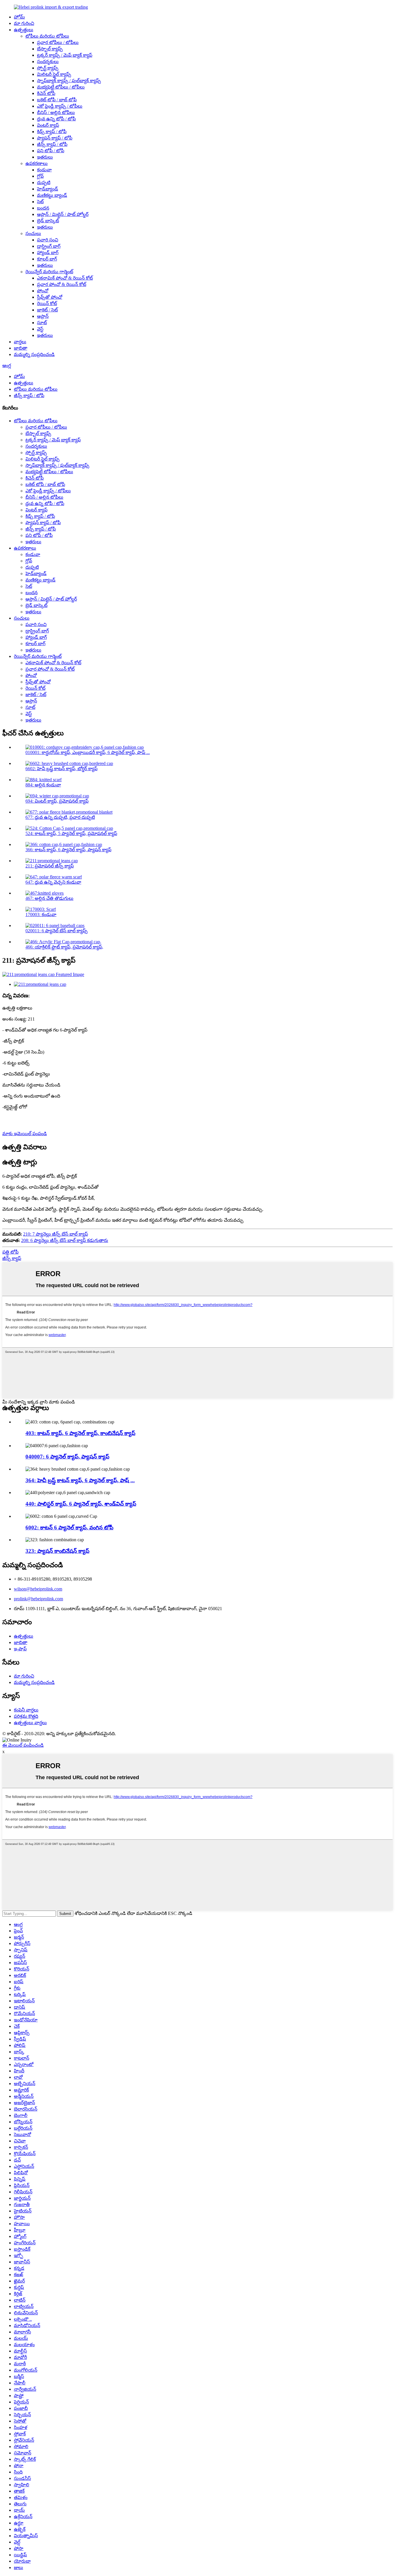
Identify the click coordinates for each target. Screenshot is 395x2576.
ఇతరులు (45, 157)
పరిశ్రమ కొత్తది (26, 1716)
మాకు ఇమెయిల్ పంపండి (25, 1134)
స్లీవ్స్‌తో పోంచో (50, 297)
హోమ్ (19, 17)
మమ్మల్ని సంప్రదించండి (34, 354)
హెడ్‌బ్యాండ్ (48, 189)
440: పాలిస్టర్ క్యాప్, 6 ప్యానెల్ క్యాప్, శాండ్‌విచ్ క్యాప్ (81, 1504)
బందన (43, 208)
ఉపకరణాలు (37, 163)
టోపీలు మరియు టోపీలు (47, 36)
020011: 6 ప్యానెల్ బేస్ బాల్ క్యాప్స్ (57, 931)
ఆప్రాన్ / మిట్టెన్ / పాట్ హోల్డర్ (63, 214)
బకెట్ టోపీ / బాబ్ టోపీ (57, 100)
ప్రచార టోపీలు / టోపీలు (58, 42)
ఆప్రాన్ (43, 316)
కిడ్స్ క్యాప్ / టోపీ (52, 132)
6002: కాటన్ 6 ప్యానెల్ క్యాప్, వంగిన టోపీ (69, 1528)
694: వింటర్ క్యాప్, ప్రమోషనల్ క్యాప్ (57, 801)
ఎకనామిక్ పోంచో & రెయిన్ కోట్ (65, 278)
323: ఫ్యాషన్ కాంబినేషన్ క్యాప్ (57, 1551)
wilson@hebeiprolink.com (38, 1589)
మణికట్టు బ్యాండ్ (52, 195)
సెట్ (40, 202)
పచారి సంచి (48, 240)
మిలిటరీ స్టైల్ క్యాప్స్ (54, 74)
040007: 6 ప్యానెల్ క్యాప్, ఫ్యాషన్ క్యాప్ (67, 1457)
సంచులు (33, 233)
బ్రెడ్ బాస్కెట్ (48, 221)
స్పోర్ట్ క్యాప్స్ (48, 68)
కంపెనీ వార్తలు (26, 1710)
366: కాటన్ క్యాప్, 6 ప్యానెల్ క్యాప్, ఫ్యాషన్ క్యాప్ (68, 850)
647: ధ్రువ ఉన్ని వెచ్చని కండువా (53, 882)
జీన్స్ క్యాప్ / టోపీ (52, 144)
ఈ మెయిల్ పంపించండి (23, 1745)
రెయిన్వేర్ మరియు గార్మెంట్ (49, 272)
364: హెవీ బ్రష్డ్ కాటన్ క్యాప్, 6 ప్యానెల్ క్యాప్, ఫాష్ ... (80, 1480)
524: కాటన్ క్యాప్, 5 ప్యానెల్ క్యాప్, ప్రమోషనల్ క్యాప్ (71, 833)
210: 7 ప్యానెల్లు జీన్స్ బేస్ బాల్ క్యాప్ (56, 1234)
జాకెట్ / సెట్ (47, 310)
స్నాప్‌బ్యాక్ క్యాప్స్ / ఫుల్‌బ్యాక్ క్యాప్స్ (69, 81)
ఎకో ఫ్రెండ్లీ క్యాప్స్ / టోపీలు (60, 106)
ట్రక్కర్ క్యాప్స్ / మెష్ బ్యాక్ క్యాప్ (65, 55)
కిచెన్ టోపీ (46, 93)
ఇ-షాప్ (20, 1649)
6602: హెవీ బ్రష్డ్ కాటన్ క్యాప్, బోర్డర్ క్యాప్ (61, 769)
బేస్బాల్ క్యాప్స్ (50, 49)
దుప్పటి (44, 182)
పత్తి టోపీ (10, 1252)
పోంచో (43, 291)
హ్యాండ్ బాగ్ (48, 253)
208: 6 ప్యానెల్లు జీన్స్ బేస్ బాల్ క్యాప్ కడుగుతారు (65, 1240)
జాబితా (21, 348)
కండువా (44, 170)
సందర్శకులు (48, 62)
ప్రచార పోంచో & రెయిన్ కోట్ (62, 284)
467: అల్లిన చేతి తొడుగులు (49, 898)
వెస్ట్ (40, 329)
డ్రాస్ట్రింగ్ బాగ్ (49, 246)
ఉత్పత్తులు (24, 30)
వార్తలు (20, 342)
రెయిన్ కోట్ (47, 303)
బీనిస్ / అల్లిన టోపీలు (56, 112)
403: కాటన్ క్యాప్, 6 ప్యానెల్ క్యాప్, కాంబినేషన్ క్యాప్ (80, 1433)
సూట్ (42, 323)
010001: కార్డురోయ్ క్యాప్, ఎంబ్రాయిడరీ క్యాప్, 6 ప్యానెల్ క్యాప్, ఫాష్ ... (88, 752)
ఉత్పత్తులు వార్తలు (30, 1723)
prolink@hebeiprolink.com (38, 1599)
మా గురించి (24, 23)
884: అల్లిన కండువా (43, 785)
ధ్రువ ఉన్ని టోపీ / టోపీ (56, 119)
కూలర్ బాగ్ (47, 259)
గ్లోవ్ (40, 176)
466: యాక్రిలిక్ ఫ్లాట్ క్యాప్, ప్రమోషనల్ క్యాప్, (64, 947)
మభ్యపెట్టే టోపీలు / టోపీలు (61, 87)
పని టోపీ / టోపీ (51, 151)
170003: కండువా (41, 914)
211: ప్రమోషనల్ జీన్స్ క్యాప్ (50, 866)
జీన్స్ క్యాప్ (12, 1258)
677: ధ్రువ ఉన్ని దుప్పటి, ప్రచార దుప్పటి (60, 817)
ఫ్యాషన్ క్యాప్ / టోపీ (55, 138)
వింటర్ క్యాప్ (48, 125)
